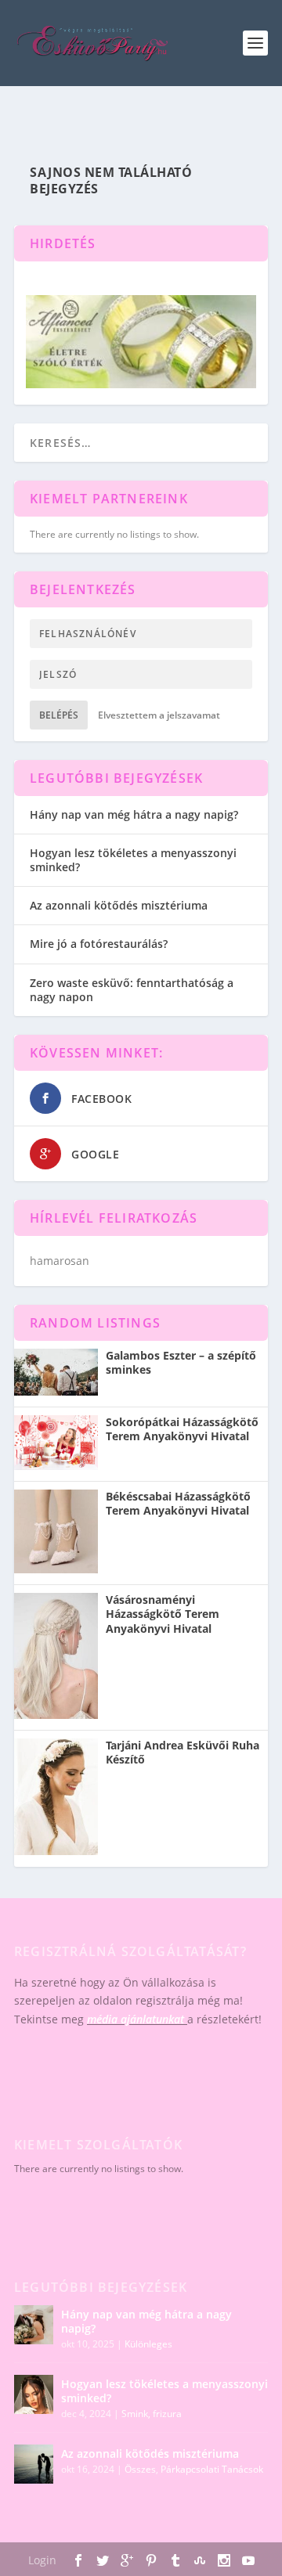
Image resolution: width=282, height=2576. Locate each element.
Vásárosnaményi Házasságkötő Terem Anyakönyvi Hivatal (163, 1614)
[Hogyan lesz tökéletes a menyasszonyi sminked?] (34, 2394)
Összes (140, 2469)
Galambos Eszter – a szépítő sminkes (181, 1363)
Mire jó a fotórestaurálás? (99, 944)
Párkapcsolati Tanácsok (212, 2469)
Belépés (59, 715)
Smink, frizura (152, 2414)
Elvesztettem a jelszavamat (159, 715)
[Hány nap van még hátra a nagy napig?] (34, 2325)
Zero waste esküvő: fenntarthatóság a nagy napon (132, 990)
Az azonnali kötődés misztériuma (119, 905)
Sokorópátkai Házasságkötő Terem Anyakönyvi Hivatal (182, 1429)
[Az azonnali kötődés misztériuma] (34, 2464)
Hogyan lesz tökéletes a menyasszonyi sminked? (133, 860)
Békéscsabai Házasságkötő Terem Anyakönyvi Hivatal (178, 1504)
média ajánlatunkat (136, 2019)
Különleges (148, 2344)
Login (42, 2560)
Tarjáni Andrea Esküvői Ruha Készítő (183, 1753)
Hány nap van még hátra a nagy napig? (134, 814)
